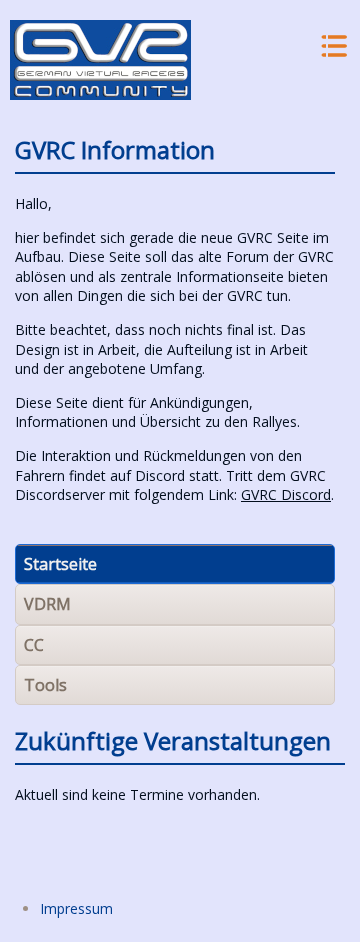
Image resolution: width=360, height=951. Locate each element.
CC (34, 645)
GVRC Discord (286, 494)
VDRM (47, 604)
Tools (45, 685)
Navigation (332, 46)
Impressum (76, 908)
